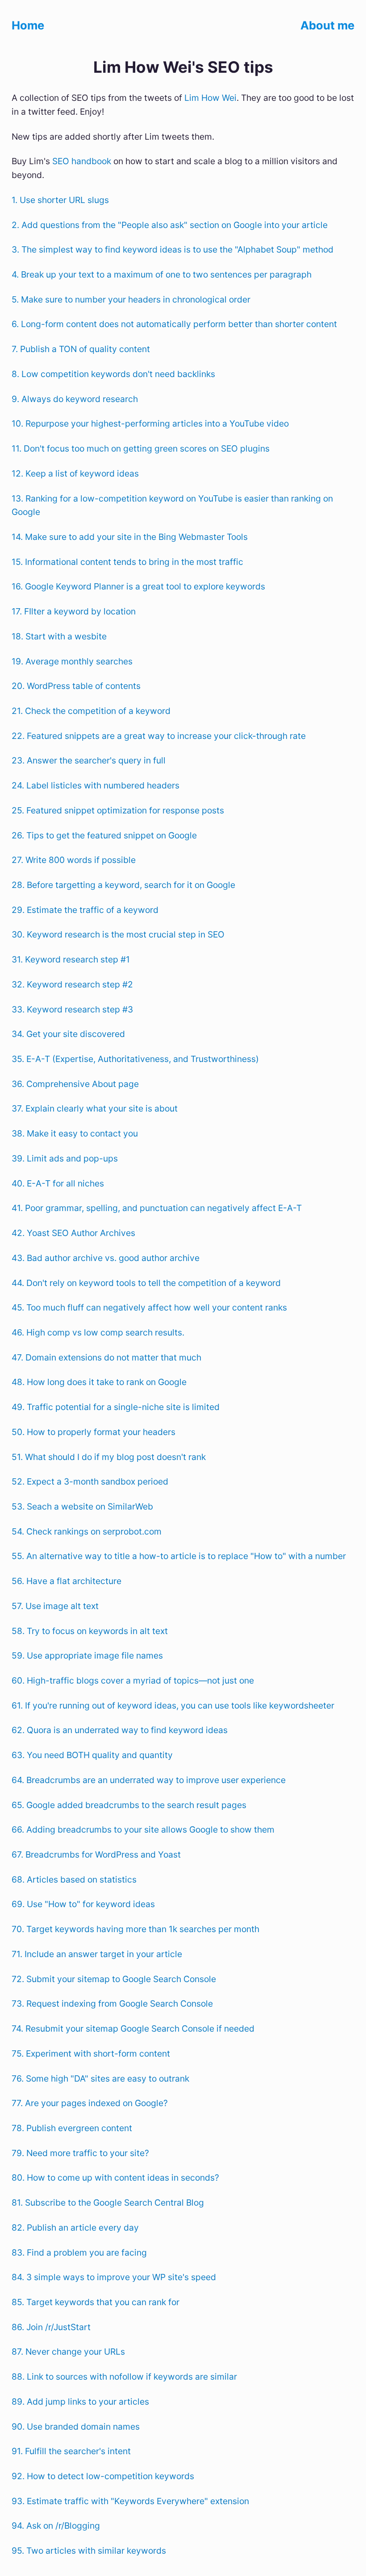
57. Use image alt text (55, 1606)
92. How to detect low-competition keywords (103, 2476)
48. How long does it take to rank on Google (99, 1382)
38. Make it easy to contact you (75, 1133)
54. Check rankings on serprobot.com (87, 1531)
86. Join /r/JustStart (51, 2327)
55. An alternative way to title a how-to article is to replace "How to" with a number (179, 1556)
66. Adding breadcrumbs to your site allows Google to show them (143, 1829)
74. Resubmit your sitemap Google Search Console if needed (133, 2028)
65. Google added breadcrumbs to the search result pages (129, 1805)
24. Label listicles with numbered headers (96, 785)
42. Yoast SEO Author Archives (73, 1233)
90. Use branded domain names (76, 2427)
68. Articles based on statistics (74, 1879)
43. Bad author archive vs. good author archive (106, 1258)
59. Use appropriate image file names (87, 1655)
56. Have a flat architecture (67, 1581)
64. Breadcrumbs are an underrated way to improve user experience (149, 1780)
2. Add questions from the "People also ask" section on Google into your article (170, 225)
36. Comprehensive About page (75, 1084)
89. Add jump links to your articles (80, 2402)
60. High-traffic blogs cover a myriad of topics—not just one (133, 1680)
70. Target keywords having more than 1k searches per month (135, 1929)
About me (327, 25)
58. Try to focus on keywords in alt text (90, 1631)
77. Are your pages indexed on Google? (90, 2103)
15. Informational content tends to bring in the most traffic (127, 562)
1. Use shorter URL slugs (60, 200)
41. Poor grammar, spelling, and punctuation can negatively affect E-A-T (157, 1208)
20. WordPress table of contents (76, 686)
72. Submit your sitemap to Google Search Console (114, 1979)
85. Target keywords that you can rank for (96, 2302)
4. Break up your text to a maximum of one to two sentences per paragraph (162, 274)
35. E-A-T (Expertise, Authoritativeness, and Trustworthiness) (135, 1059)
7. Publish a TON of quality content (81, 349)
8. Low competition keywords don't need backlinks (113, 374)
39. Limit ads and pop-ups (65, 1158)
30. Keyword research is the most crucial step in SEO (118, 934)
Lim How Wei (210, 98)
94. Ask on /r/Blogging (56, 2526)
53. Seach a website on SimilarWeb (82, 1506)
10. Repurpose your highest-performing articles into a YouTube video (150, 423)
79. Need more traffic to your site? (80, 2153)
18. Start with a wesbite (59, 636)
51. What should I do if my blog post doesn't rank (109, 1457)
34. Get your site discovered (68, 1034)
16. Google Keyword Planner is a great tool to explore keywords (138, 586)
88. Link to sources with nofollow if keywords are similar (124, 2377)
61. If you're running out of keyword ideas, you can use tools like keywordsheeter (173, 1705)
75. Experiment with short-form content (91, 2053)
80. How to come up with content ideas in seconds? (115, 2178)
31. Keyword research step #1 (71, 959)
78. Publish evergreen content (72, 2128)
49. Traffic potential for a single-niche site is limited (116, 1407)
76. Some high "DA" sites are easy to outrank (100, 2078)
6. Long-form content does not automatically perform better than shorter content (174, 324)
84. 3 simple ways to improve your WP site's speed (114, 2277)
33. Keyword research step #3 (72, 1009)
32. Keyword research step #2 (72, 984)
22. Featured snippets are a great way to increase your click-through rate (159, 736)
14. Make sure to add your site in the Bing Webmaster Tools (130, 537)
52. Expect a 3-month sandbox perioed (90, 1481)
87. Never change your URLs (68, 2352)
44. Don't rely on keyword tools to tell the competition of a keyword (146, 1283)
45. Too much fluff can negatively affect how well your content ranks (149, 1307)
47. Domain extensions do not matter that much (106, 1357)
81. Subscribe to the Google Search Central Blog (108, 2203)
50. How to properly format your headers (94, 1432)
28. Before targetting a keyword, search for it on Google (123, 885)
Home (28, 25)
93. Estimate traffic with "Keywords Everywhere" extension (130, 2501)
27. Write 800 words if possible (74, 860)
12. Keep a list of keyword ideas (75, 473)
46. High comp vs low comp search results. (98, 1332)
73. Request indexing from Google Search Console (112, 2004)
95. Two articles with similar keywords (89, 2551)
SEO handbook (82, 161)
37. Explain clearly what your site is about (95, 1108)
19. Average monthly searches (72, 661)
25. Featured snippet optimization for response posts (118, 810)
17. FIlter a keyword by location (74, 611)
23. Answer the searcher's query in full (89, 760)
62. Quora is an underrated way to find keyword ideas (120, 1730)
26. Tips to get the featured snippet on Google (104, 835)
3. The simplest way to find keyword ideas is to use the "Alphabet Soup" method (173, 249)
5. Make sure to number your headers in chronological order (131, 299)
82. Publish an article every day (75, 2228)
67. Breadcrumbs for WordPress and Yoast (96, 1854)
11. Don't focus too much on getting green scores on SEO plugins (141, 448)
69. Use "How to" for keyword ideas (83, 1904)
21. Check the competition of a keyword (91, 711)
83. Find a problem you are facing (79, 2252)
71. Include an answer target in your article (97, 1954)
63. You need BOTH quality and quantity (92, 1755)
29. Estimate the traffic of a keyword (85, 910)
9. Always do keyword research (75, 399)
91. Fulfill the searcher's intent (71, 2451)
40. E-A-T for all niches (58, 1183)
